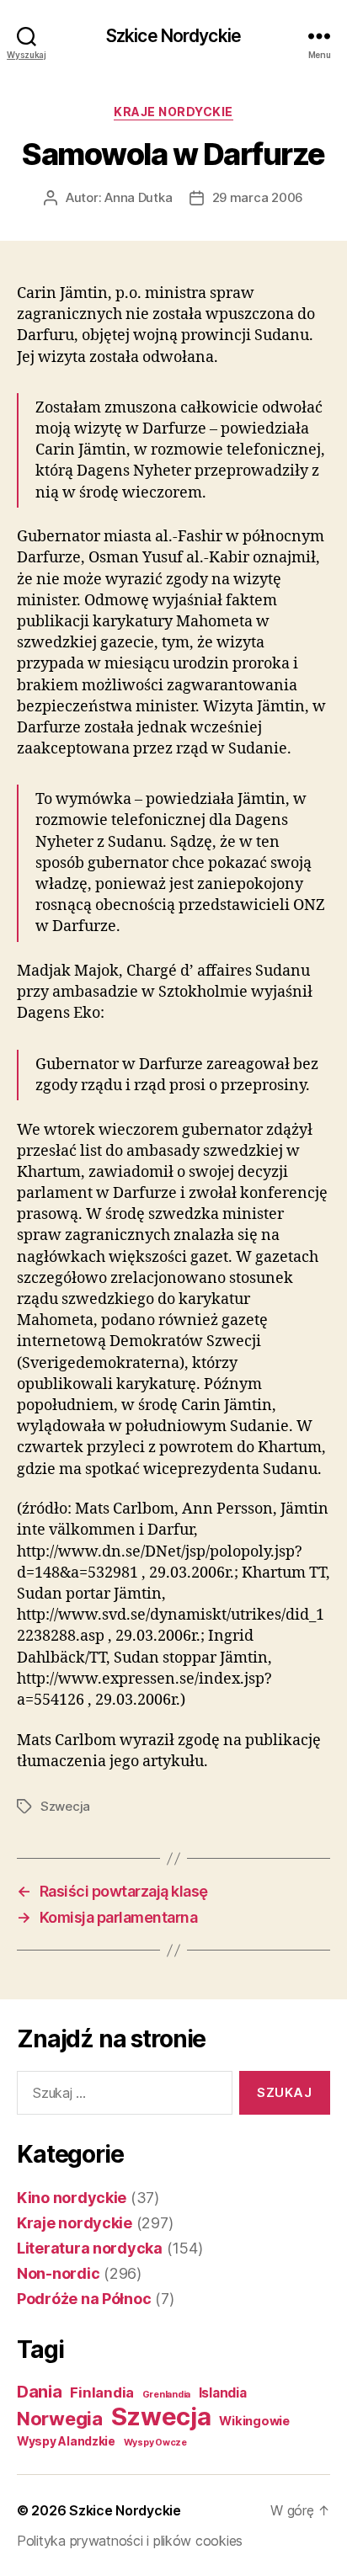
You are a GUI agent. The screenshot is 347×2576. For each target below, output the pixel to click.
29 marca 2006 (258, 197)
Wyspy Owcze (155, 2443)
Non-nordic (58, 2273)
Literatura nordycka (90, 2248)
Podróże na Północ (84, 2299)
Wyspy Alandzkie (66, 2441)
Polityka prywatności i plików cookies (130, 2541)
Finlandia (102, 2392)
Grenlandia (166, 2395)
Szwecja (65, 1806)
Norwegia (60, 2419)
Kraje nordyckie (173, 112)
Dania (40, 2392)
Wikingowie (254, 2421)
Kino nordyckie (72, 2198)
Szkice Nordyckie (173, 36)
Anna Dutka (138, 197)
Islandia (223, 2393)
